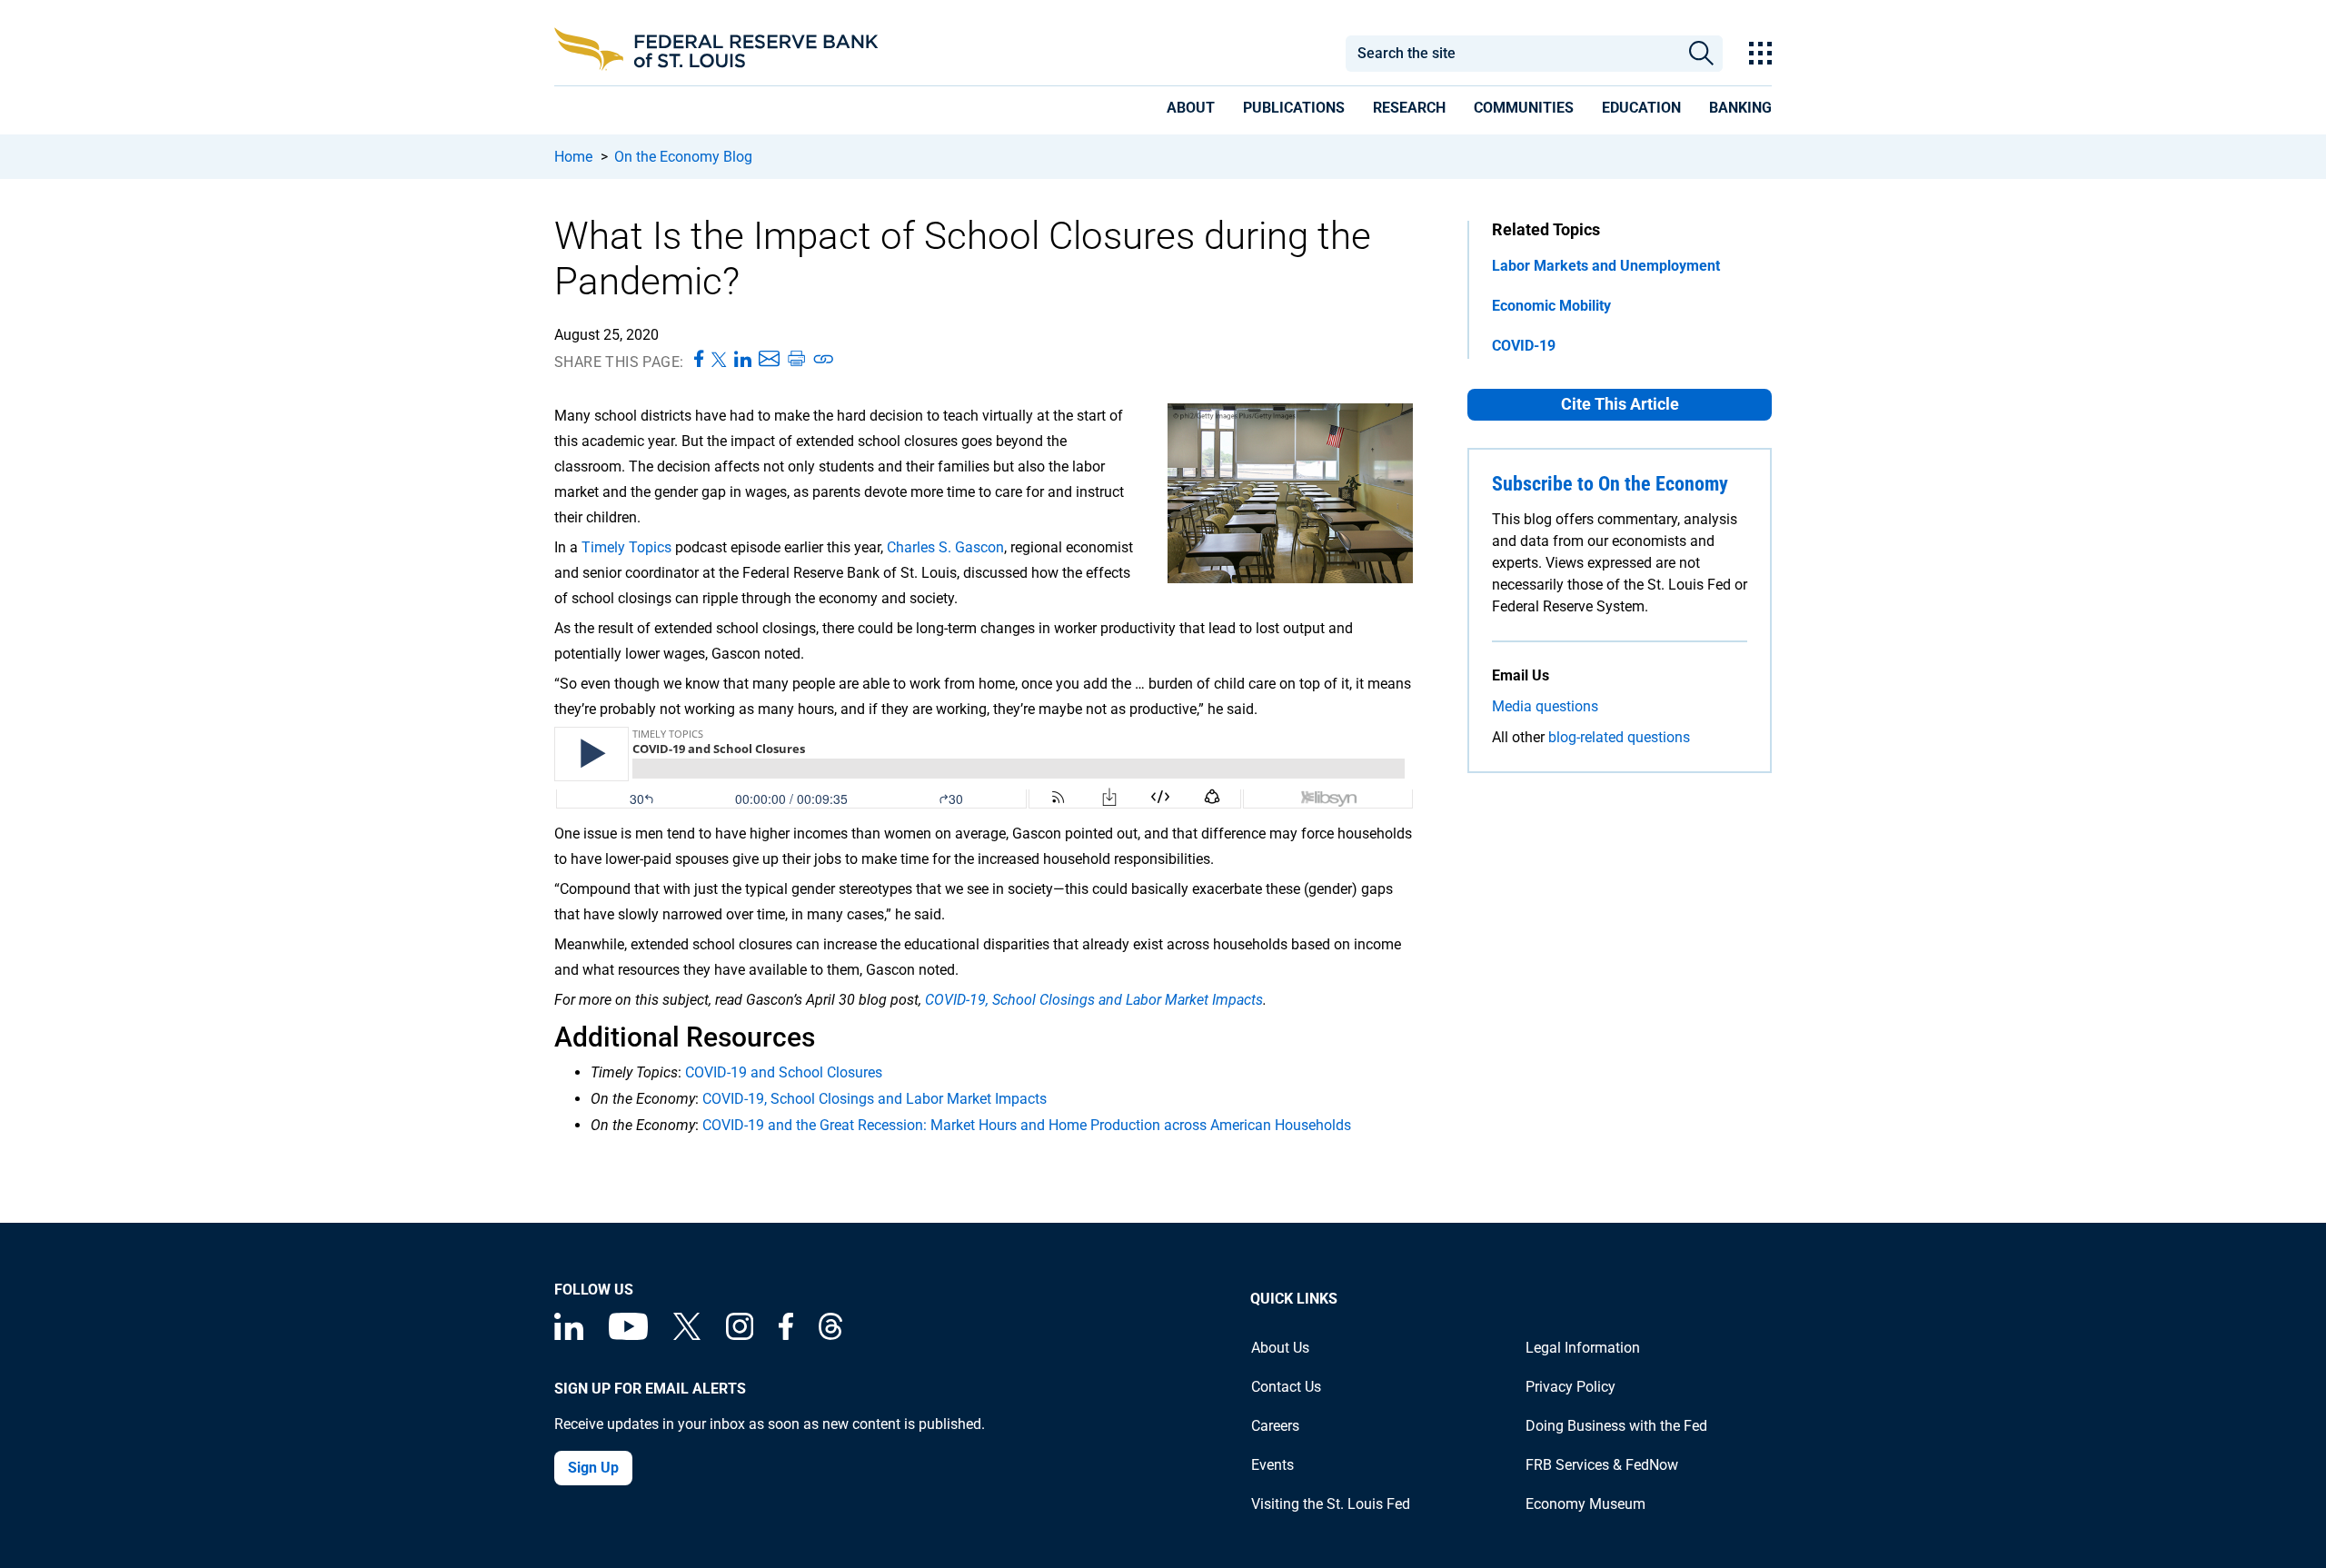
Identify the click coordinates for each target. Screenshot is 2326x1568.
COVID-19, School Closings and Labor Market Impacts (1092, 1000)
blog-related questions (1619, 737)
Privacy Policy (1571, 1387)
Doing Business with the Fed (1616, 1426)
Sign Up (593, 1468)
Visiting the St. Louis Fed (1331, 1504)
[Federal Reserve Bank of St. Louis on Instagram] (740, 1335)
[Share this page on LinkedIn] (743, 360)
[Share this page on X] (719, 360)
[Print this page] (796, 360)
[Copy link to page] (824, 360)
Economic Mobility (1551, 306)
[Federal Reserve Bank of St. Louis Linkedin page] (569, 1335)
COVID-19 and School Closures (784, 1072)
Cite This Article (1620, 404)
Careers (1275, 1426)
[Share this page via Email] (769, 360)
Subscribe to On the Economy (1610, 484)
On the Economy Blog (683, 157)
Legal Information (1583, 1348)
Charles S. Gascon (945, 547)
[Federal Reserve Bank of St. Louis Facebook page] (786, 1335)
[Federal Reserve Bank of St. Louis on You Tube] (628, 1335)
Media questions (1545, 706)
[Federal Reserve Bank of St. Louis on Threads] (830, 1335)
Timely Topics (626, 547)
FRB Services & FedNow (1602, 1465)
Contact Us (1286, 1387)
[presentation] (1191, 111)
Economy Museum (1585, 1504)
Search (1701, 54)
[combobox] (1512, 54)
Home (573, 157)
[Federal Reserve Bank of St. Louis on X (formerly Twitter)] (687, 1335)
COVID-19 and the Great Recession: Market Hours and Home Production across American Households (1027, 1125)
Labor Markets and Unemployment (1606, 266)
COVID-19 (1524, 346)
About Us (1280, 1348)
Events (1272, 1465)
